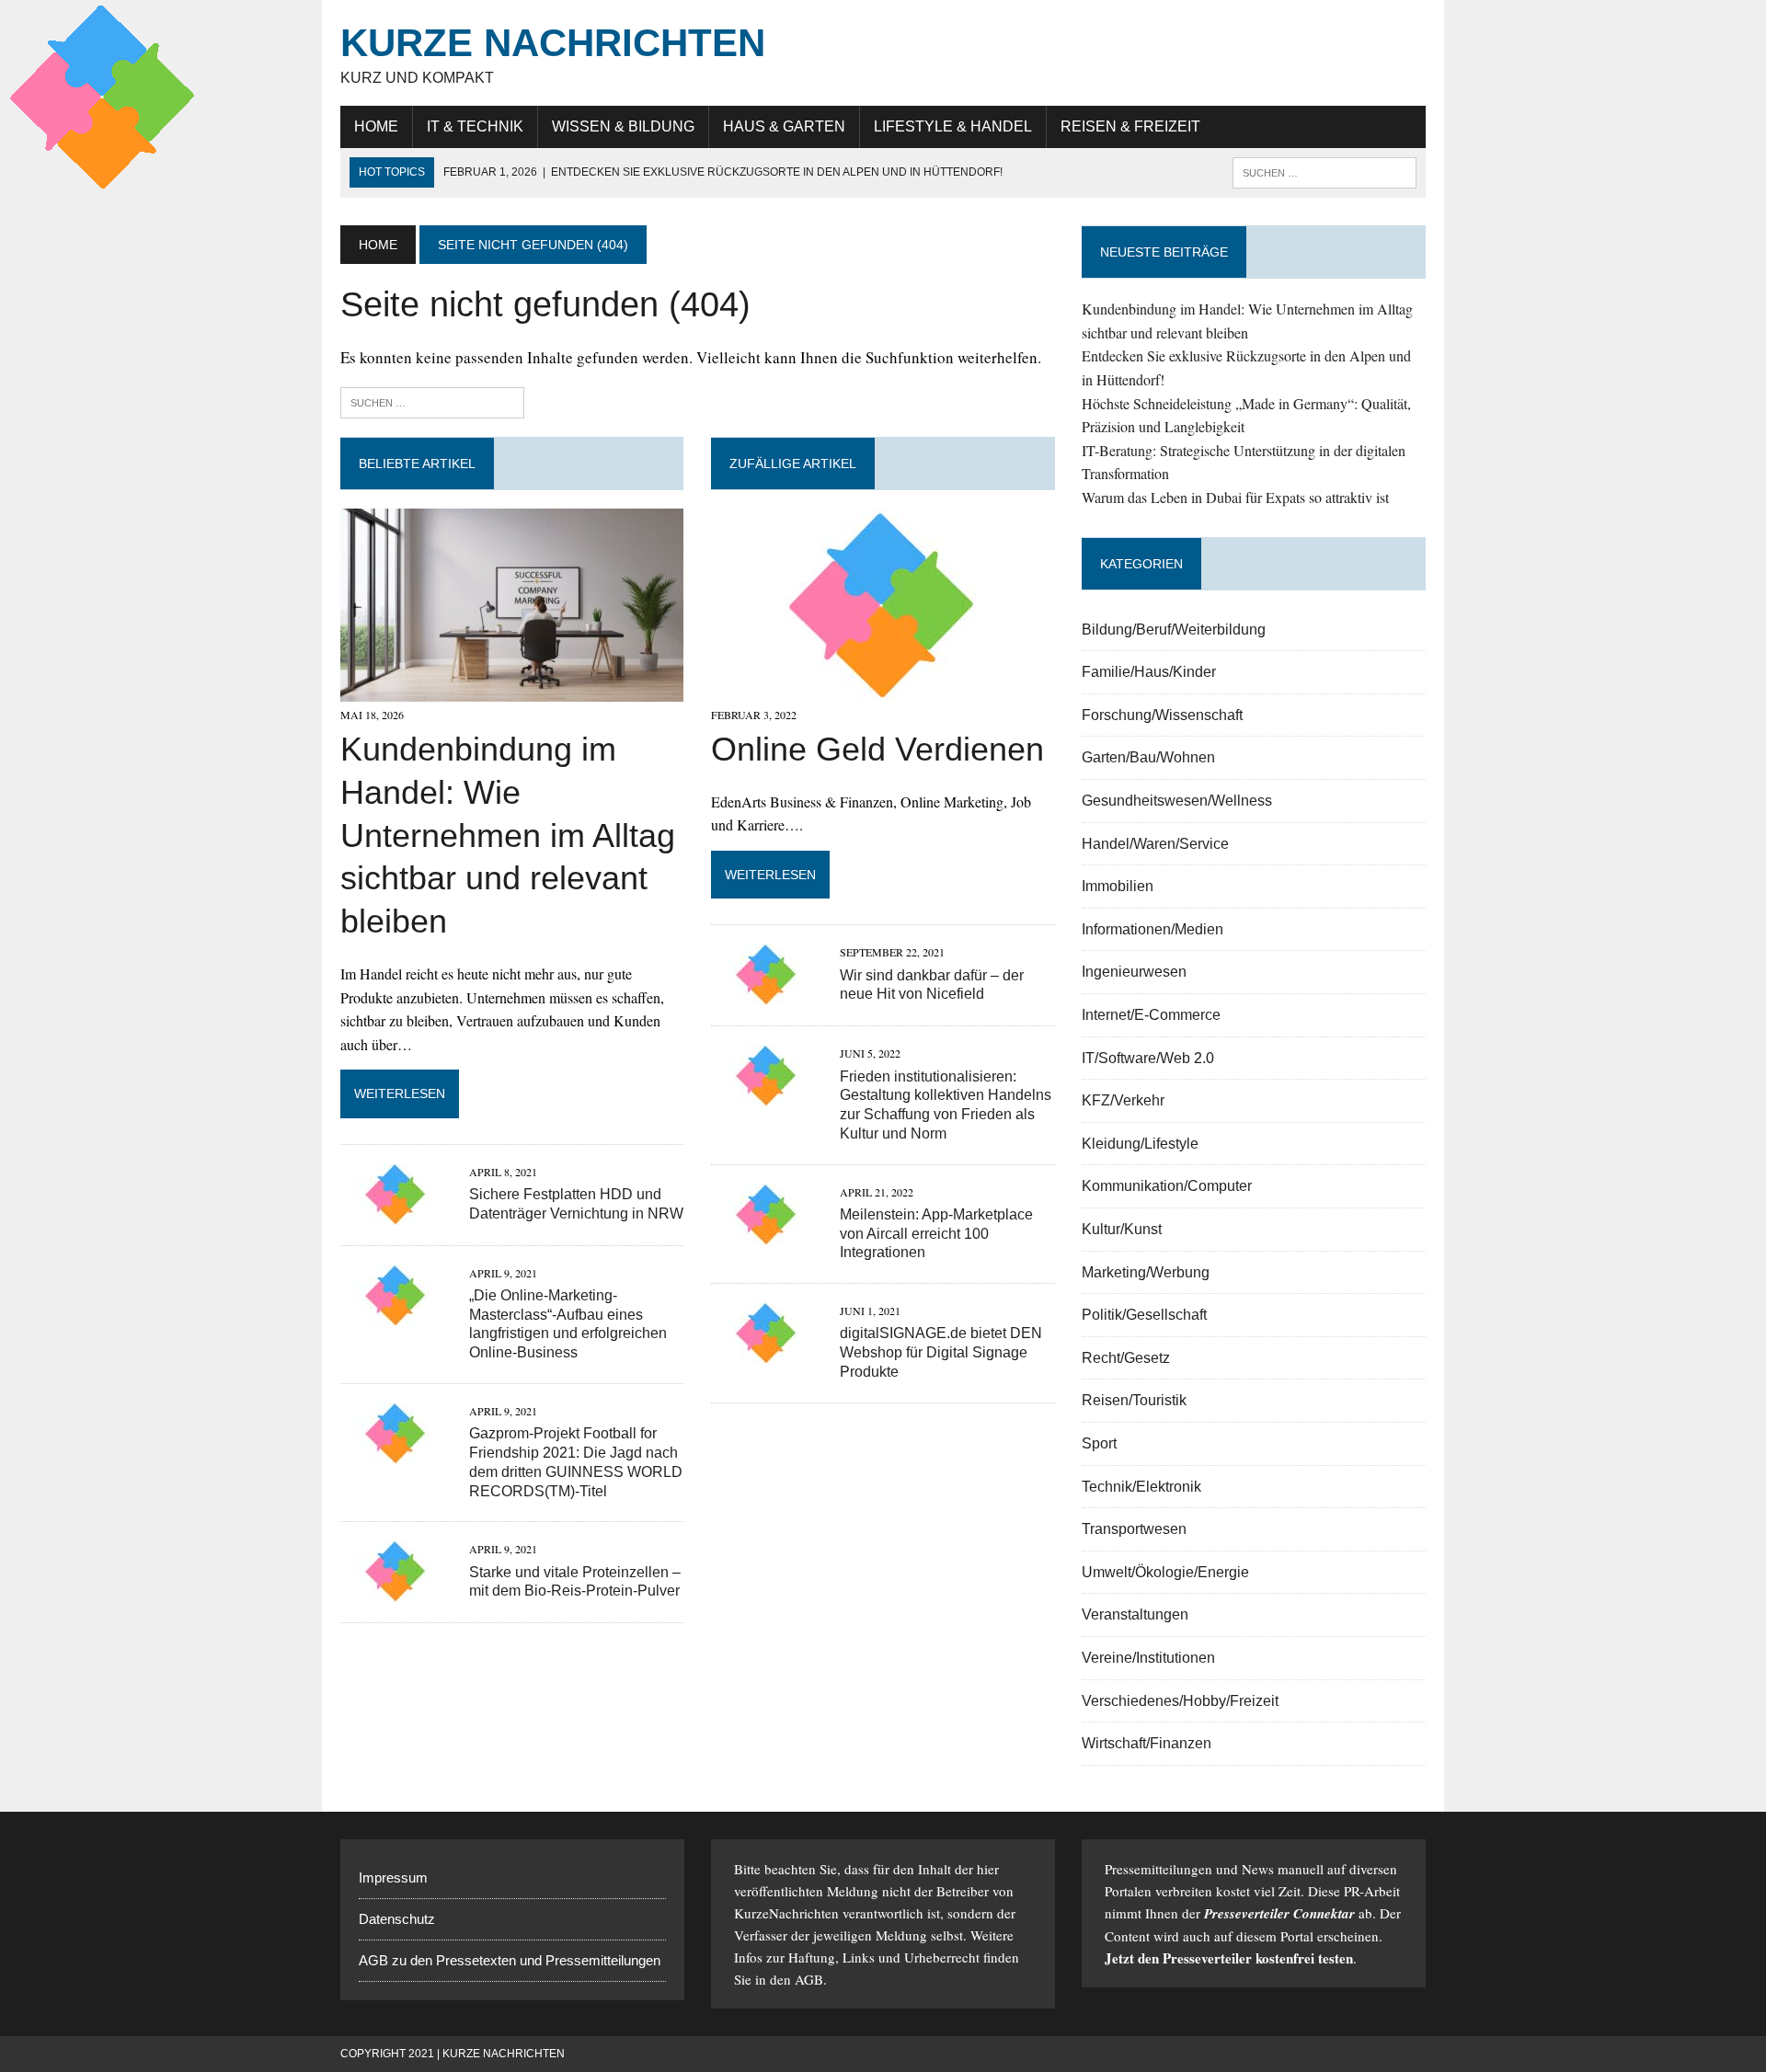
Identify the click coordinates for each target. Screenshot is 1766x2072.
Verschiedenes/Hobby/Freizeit (1180, 1701)
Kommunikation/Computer (1167, 1186)
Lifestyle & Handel (953, 126)
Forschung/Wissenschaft (1162, 715)
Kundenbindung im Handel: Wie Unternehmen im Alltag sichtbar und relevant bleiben (508, 835)
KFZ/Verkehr (1123, 1100)
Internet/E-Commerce (1151, 1015)
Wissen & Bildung (623, 126)
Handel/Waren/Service (1155, 844)
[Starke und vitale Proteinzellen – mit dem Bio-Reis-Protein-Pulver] (396, 1591)
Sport (1099, 1443)
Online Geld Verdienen (877, 749)
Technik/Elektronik (1141, 1487)
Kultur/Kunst (1122, 1229)
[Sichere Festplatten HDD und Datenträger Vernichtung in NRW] (396, 1213)
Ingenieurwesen (1134, 972)
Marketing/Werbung (1146, 1272)
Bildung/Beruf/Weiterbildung (1174, 630)
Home (376, 126)
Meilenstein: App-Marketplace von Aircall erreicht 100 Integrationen (936, 1234)
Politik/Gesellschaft (1144, 1315)
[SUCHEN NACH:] (1324, 172)
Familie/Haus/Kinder (1149, 672)
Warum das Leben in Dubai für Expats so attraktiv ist (1235, 497)
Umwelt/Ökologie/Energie (1165, 1572)
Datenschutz (397, 1919)
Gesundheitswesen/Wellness (1177, 801)
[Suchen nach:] (432, 401)
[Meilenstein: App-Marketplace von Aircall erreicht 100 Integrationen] (766, 1233)
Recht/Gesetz (1126, 1358)
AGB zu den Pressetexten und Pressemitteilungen (510, 1960)
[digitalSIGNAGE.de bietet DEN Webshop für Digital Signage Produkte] (766, 1352)
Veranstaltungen (1135, 1614)
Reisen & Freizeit (1130, 126)
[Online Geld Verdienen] (883, 689)
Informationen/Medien (1152, 929)
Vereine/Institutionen (1148, 1658)
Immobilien (1118, 886)
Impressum (393, 1877)
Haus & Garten (784, 126)
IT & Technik (475, 126)
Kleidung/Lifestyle (1140, 1144)
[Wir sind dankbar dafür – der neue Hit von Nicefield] (766, 994)
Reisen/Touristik (1134, 1400)
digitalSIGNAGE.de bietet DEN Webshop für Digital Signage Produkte (941, 1352)
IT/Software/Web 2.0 (1148, 1058)
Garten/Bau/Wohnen (1148, 757)
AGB (809, 1979)
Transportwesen (1134, 1529)
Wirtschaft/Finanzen (1147, 1743)
